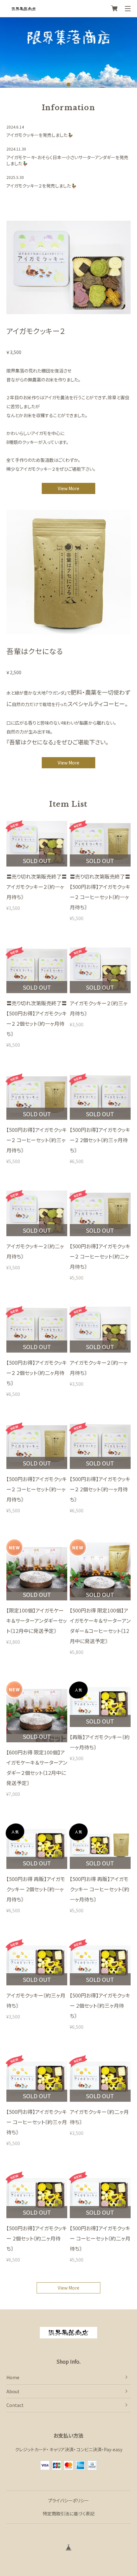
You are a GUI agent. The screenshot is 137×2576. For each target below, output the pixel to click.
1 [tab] (69, 84)
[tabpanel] (68, 52)
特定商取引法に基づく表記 (69, 2513)
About (13, 2391)
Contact (15, 2405)
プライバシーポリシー (68, 2500)
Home (13, 2377)
